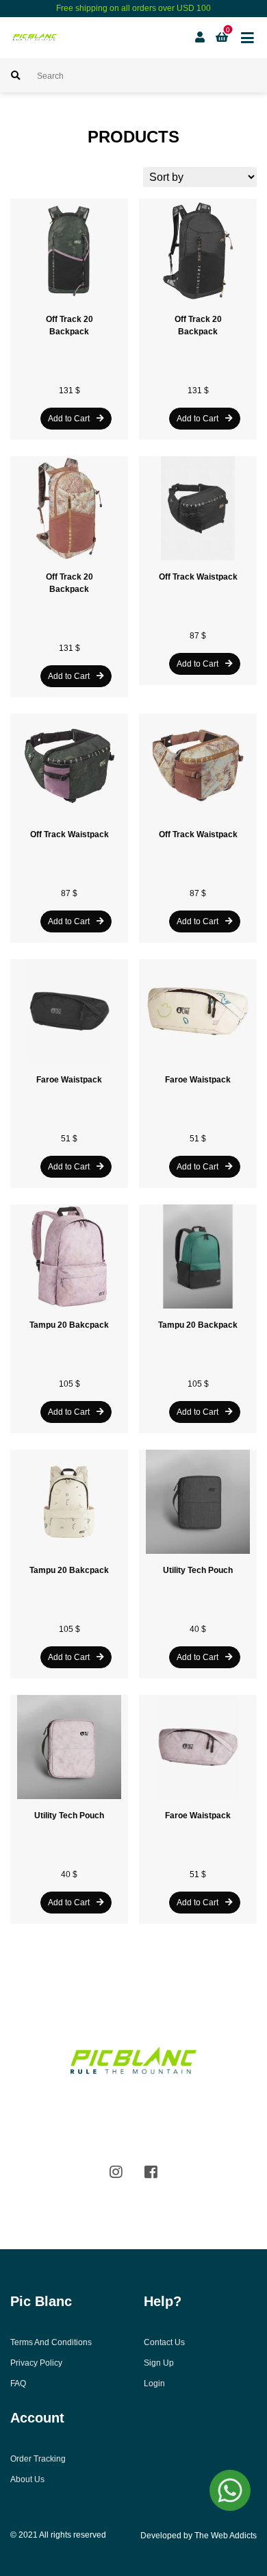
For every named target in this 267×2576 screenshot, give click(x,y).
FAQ (18, 2383)
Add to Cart (69, 419)
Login (154, 2383)
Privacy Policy (36, 2363)
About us (27, 2479)
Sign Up (159, 2363)
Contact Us (164, 2342)
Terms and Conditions (51, 2342)
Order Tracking (38, 2459)
